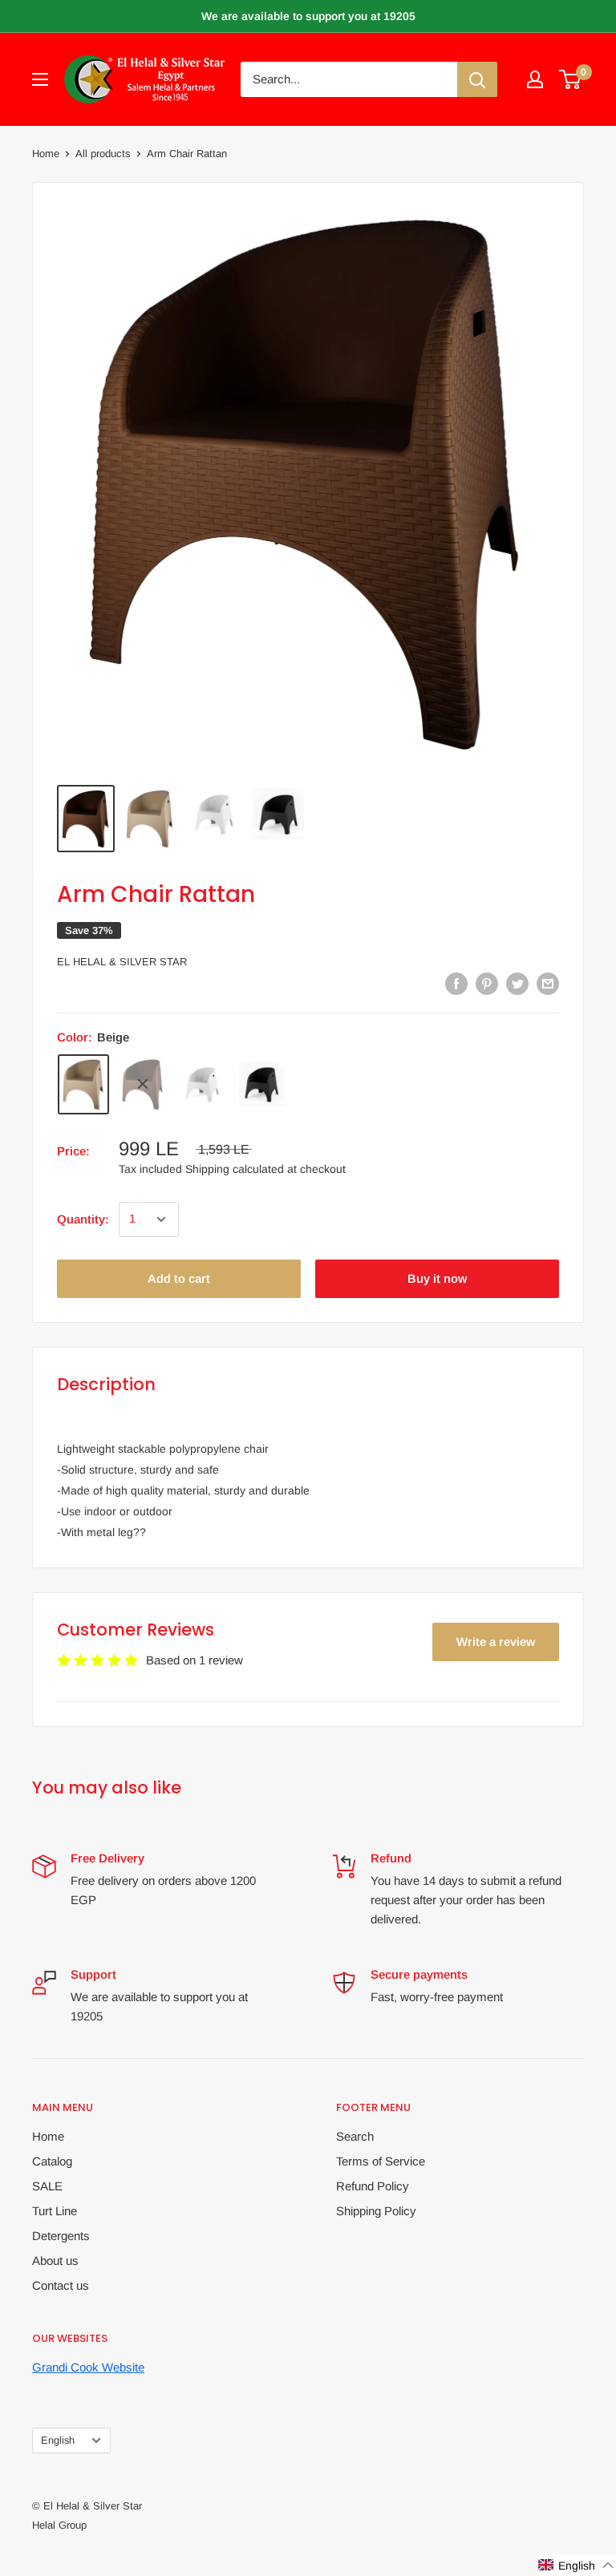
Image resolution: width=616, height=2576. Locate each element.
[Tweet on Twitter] (517, 983)
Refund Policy (373, 2186)
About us (55, 2261)
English (58, 2440)
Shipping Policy (376, 2211)
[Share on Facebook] (456, 983)
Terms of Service (381, 2161)
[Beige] (83, 1084)
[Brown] (143, 1084)
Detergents (61, 2236)
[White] (202, 1084)
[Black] (261, 1084)
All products (103, 154)
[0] (571, 79)
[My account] (535, 79)
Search (355, 2136)
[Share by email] (548, 983)
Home (46, 154)
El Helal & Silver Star (122, 962)
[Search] (477, 79)
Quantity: (83, 1219)
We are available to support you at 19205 (308, 16)
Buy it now (437, 1278)
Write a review (496, 1642)
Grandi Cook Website (88, 2367)
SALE (47, 2186)
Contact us (61, 2285)
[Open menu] (40, 79)
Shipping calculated (235, 1169)
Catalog (52, 2161)
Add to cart (179, 1278)
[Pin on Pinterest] (487, 983)
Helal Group (59, 2525)
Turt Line (55, 2211)
